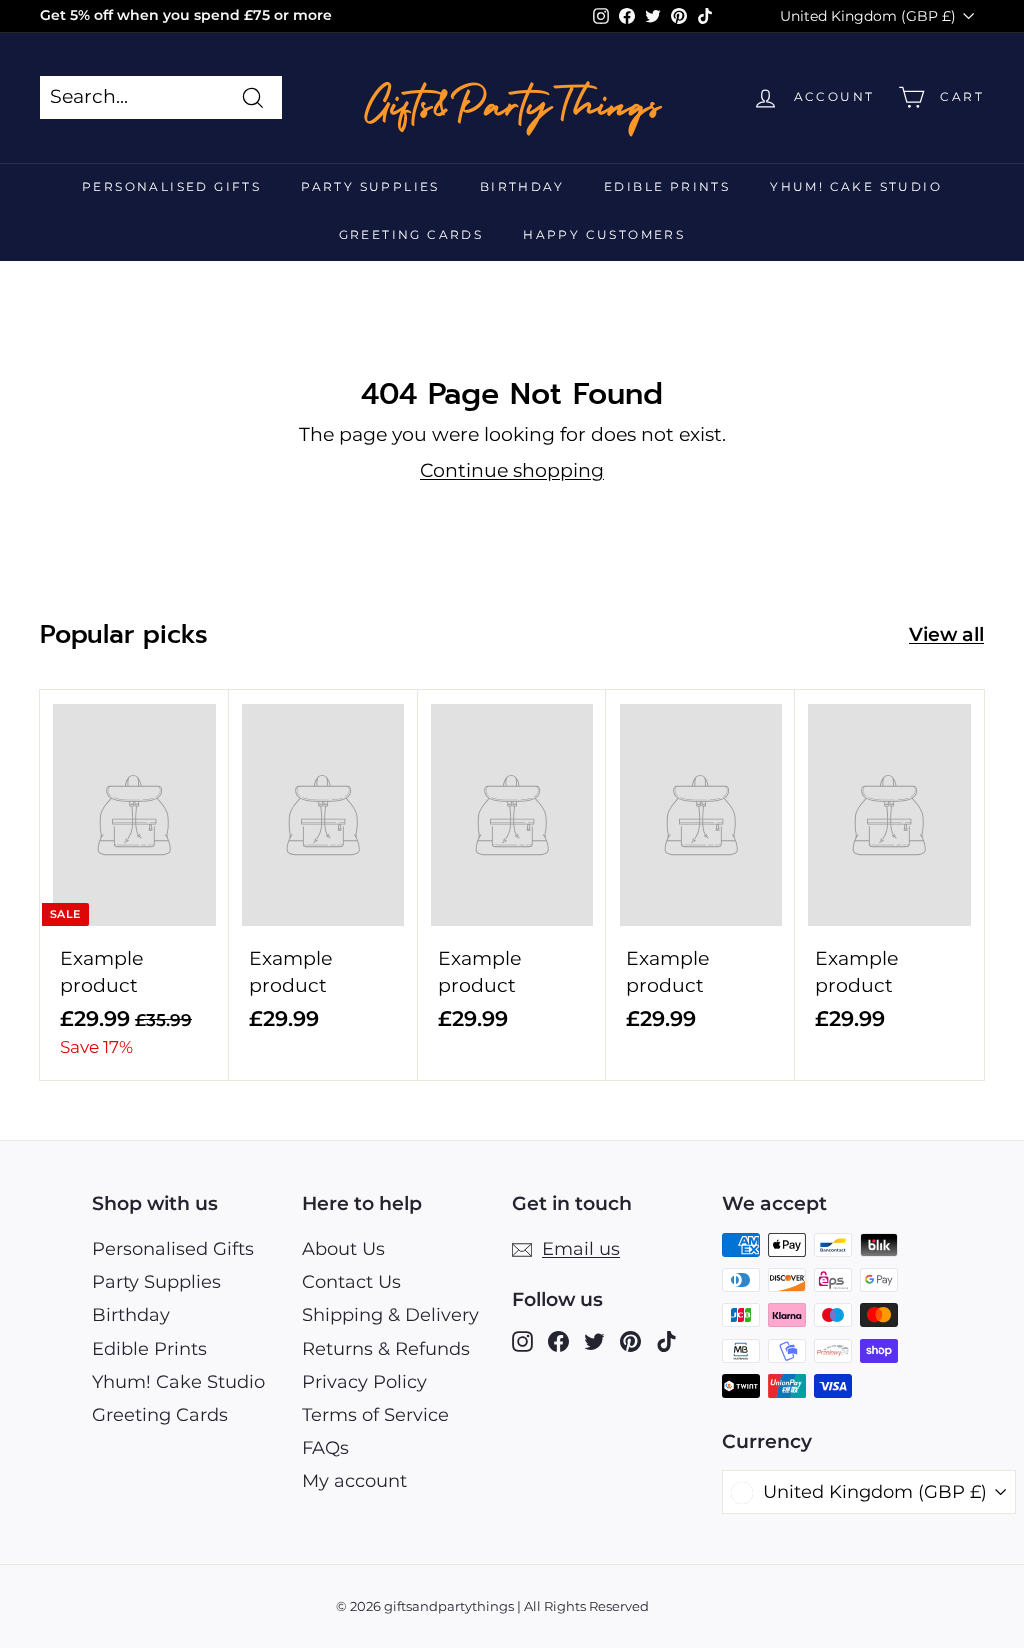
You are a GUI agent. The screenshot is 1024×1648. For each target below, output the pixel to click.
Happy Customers (604, 234)
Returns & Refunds (386, 1349)
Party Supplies (370, 186)
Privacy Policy (364, 1382)
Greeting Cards (411, 234)
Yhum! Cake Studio (856, 186)
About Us (343, 1249)
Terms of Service (375, 1415)
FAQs (325, 1448)
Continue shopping (512, 470)
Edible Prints (667, 186)
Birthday (522, 186)
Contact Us (351, 1282)
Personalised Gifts (171, 186)
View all (946, 634)
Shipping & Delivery (390, 1315)
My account (354, 1481)
